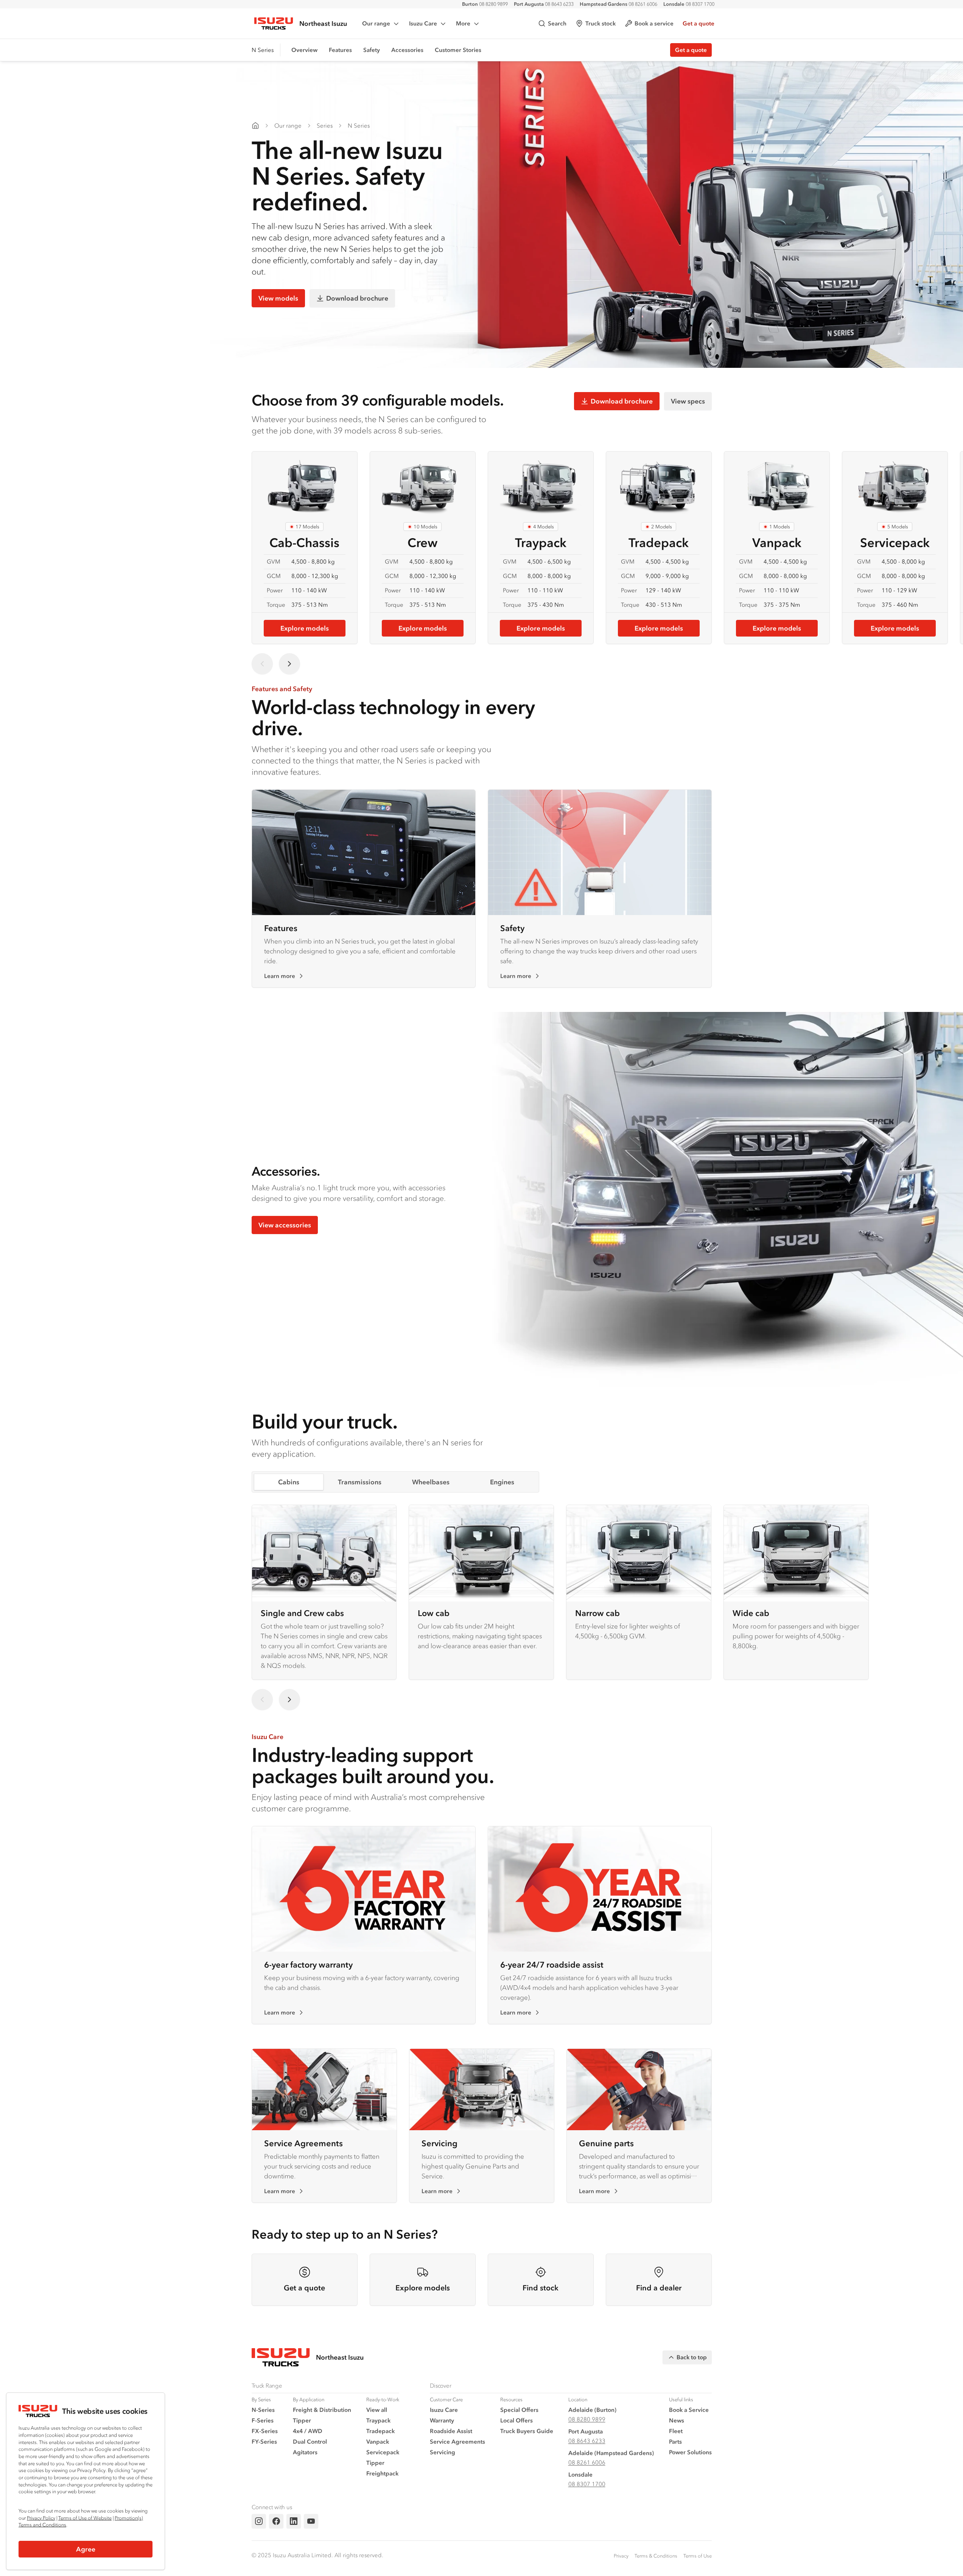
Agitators (305, 2452)
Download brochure (357, 298)
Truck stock (601, 23)
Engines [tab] (502, 1482)
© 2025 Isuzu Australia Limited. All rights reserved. (317, 2555)
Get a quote (699, 23)
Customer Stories (458, 50)
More (463, 23)
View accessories (285, 1225)
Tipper (302, 2420)
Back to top (692, 2357)
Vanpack (378, 2441)
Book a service (654, 23)
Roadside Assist (451, 2431)
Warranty (442, 2420)
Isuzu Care (423, 23)
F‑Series (263, 2420)
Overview (304, 50)
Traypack (378, 2420)
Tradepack (380, 2431)
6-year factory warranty (308, 1964)
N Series (359, 125)
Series (325, 125)
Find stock (541, 2288)
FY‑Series (264, 2441)
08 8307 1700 (689, 4)
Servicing (439, 2143)
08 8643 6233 (544, 4)
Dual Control (310, 2441)
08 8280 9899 (485, 4)
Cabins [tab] (289, 1482)
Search (557, 23)
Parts (675, 2441)
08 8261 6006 (618, 4)
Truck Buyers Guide (527, 2431)
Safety (372, 50)
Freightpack (382, 2473)
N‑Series (263, 2410)
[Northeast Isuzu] (255, 126)
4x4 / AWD (308, 2431)
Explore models (305, 628)
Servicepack (383, 2452)
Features (340, 50)
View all (377, 2410)
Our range (376, 23)
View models (278, 298)
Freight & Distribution (322, 2410)
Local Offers (517, 2420)
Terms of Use (698, 2556)
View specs (688, 401)
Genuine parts (606, 2143)
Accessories (407, 50)
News (677, 2420)
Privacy (621, 2556)
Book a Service (689, 2410)
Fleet (676, 2431)
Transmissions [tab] (360, 1482)
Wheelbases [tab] (431, 1482)
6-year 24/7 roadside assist (552, 1964)
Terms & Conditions (656, 2556)
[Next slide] (289, 664)
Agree (86, 2549)
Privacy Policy (41, 2518)
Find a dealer (659, 2288)
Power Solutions (690, 2452)
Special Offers (519, 2410)
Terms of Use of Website (85, 2518)
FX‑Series (265, 2431)
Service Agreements (303, 2143)
